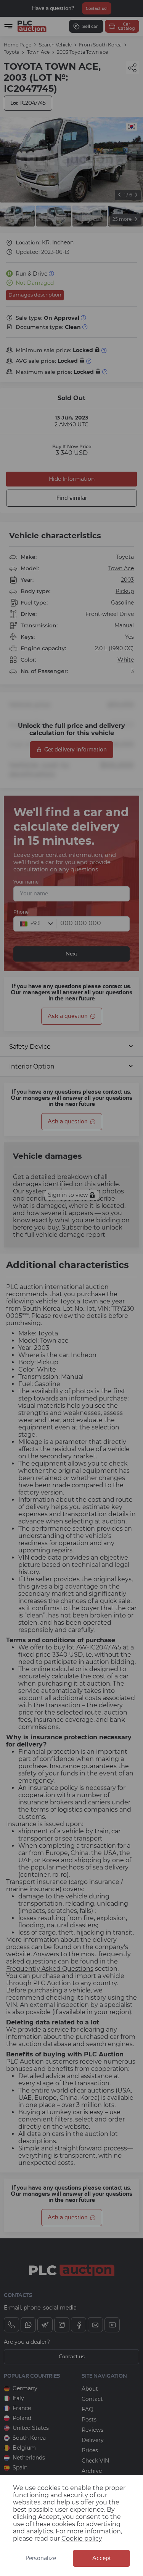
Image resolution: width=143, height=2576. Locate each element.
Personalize (41, 2558)
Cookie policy (82, 2539)
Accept (102, 2558)
